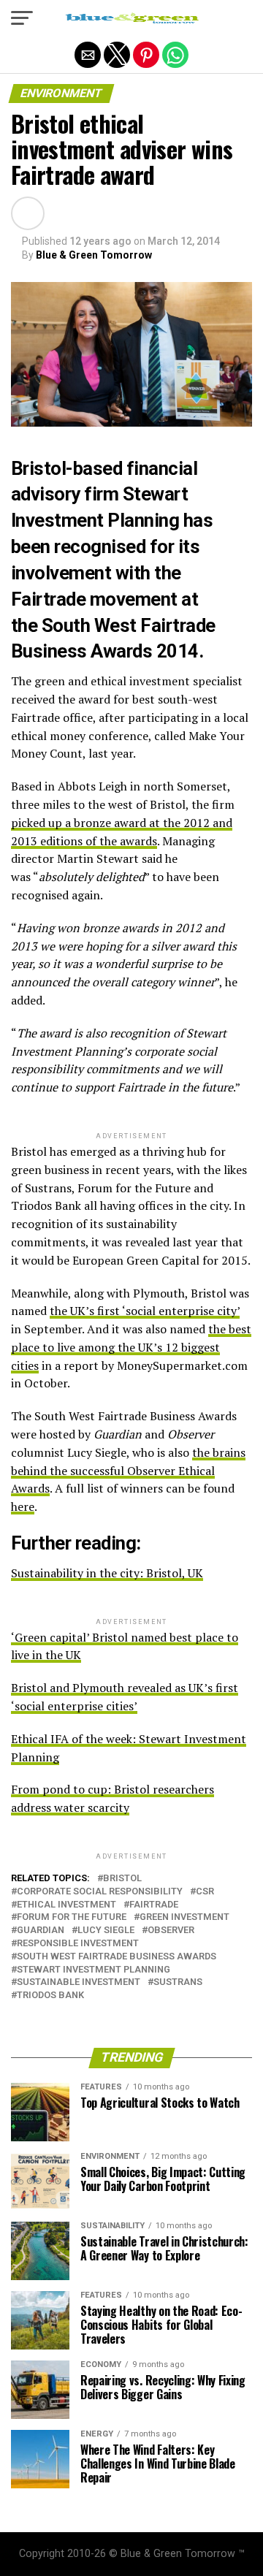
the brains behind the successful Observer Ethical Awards (128, 1471)
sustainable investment (79, 1982)
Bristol (38, 468)
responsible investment (78, 1944)
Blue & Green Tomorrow (94, 255)
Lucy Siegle (106, 1931)
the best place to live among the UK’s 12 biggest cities (131, 1347)
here (23, 1506)
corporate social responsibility (100, 1892)
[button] (22, 18)
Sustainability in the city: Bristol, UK (107, 1573)
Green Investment (184, 1917)
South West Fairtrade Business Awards (117, 1957)
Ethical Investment (66, 1905)
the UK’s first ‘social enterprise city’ (145, 1311)
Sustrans (178, 1982)
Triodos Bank (50, 1996)
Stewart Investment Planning (94, 1970)
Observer (171, 1931)
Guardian (41, 1931)
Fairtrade (154, 1905)
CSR (205, 1892)
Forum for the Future (72, 1917)
